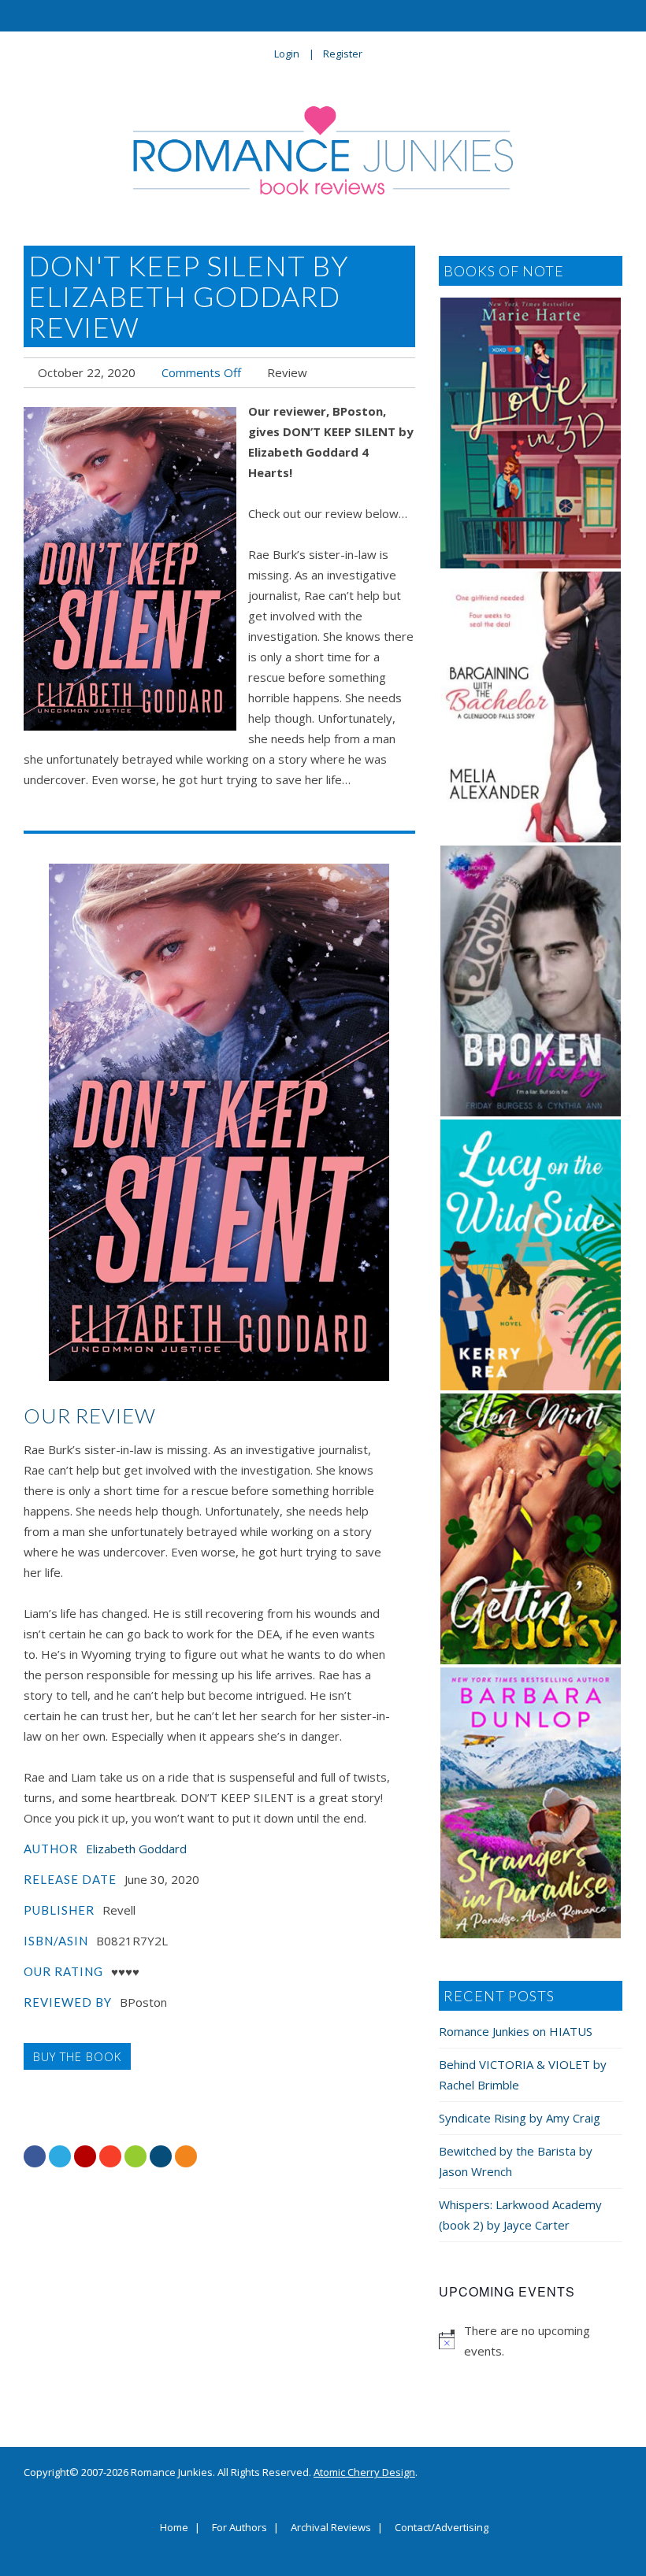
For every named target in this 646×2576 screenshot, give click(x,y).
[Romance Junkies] (323, 150)
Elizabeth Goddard (136, 1849)
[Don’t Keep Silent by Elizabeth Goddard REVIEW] (130, 569)
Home (174, 2528)
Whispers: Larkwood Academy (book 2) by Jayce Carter (520, 2215)
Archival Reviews (331, 2528)
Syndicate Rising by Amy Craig (520, 2118)
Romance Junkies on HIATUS (516, 2031)
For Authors (239, 2528)
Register (343, 54)
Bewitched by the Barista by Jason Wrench (516, 2161)
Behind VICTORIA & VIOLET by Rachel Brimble (523, 2074)
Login (287, 54)
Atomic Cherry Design (364, 2472)
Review (287, 372)
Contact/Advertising (442, 2528)
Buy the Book (77, 2056)
